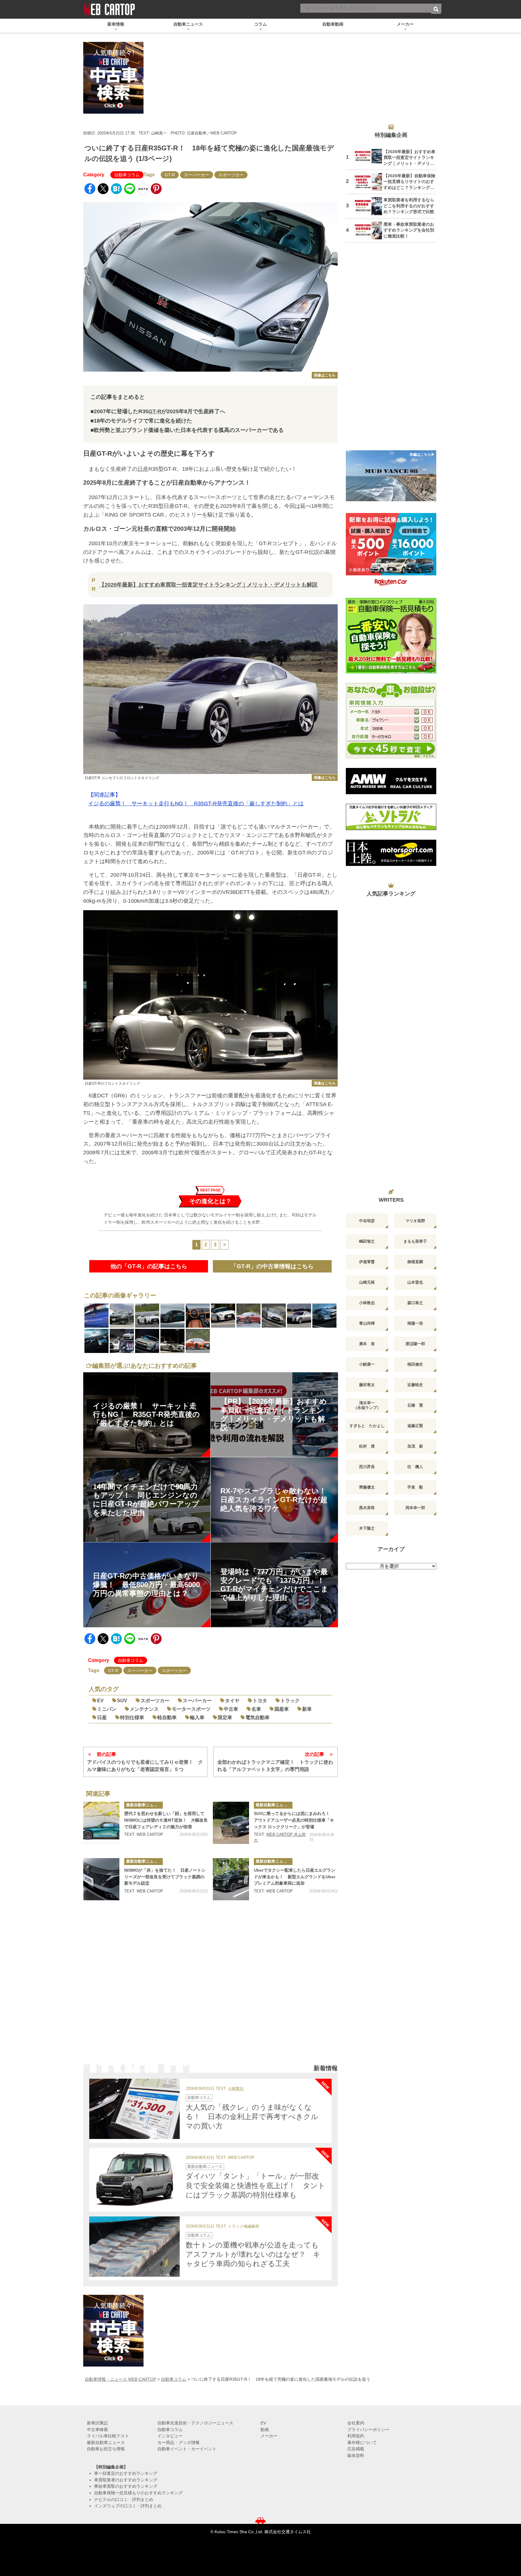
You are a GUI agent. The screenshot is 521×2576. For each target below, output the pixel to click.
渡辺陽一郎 (415, 1344)
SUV (122, 1701)
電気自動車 (257, 1717)
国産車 (282, 1709)
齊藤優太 (367, 1487)
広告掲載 (356, 2449)
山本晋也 (415, 1282)
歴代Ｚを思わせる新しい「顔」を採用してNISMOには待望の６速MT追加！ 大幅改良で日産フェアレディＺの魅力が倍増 (166, 1820)
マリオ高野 (415, 1221)
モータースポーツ (191, 1709)
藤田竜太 (367, 1385)
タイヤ (232, 1701)
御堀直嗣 (415, 1262)
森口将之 (415, 1303)
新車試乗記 (97, 2423)
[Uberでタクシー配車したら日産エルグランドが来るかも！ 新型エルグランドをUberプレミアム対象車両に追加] (231, 1879)
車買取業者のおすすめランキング (126, 2480)
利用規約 (356, 2436)
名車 (256, 1709)
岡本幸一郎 (415, 1508)
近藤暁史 (415, 1385)
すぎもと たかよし (367, 1426)
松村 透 (367, 1446)
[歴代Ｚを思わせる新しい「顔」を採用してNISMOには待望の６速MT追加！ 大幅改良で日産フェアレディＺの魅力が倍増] (101, 1823)
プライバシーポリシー (368, 2430)
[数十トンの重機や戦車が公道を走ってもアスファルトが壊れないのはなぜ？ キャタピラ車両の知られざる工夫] (134, 2247)
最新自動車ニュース (144, 1805)
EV (100, 1701)
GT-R (170, 175)
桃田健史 (415, 1364)
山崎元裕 (367, 1282)
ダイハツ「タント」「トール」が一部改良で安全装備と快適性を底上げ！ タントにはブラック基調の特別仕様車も (256, 2185)
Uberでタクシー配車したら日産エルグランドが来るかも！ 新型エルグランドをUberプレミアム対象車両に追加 (295, 1877)
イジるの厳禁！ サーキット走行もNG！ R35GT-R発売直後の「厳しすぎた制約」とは (196, 804)
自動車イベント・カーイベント (187, 2449)
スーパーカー (197, 175)
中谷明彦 (367, 1221)
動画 (265, 2430)
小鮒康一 (367, 1364)
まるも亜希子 (415, 1241)
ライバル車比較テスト (108, 2436)
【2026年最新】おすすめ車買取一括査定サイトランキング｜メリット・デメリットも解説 (208, 585)
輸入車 (197, 1717)
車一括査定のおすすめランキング (126, 2473)
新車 (307, 1709)
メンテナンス (144, 1709)
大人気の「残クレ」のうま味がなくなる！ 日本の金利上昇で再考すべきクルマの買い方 (252, 2117)
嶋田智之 (367, 1241)
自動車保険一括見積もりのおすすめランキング (138, 2493)
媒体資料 (356, 2455)
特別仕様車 (132, 1717)
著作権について (362, 2442)
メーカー (269, 2436)
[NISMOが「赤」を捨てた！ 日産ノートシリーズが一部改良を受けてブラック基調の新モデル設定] (101, 1879)
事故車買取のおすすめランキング (126, 2486)
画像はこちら (325, 375)
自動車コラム (127, 175)
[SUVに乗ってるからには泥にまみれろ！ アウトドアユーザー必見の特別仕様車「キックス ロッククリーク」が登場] (231, 1823)
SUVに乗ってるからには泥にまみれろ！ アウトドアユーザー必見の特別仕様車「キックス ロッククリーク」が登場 (294, 1820)
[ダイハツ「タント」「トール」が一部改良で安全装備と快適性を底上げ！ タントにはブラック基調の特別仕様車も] (134, 2178)
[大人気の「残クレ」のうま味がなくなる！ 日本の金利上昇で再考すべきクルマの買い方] (134, 2109)
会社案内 (356, 2423)
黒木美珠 (367, 1508)
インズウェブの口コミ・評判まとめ (128, 2506)
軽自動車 (167, 1717)
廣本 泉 (367, 1344)
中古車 (231, 1709)
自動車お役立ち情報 (106, 2449)
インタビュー (170, 2436)
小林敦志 (236, 2089)
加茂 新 (415, 1446)
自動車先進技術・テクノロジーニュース (195, 2423)
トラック (290, 1701)
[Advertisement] (210, 1987)
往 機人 (415, 1467)
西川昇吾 (367, 1467)
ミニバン (107, 1709)
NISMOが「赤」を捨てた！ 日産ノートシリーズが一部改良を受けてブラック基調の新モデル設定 (165, 1877)
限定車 (225, 1717)
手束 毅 (415, 1487)
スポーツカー (231, 175)
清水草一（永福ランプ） (367, 1405)
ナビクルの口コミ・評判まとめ (124, 2499)
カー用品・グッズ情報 (178, 2442)
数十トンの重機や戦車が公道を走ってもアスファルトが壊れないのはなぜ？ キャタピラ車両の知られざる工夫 (253, 2254)
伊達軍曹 (367, 1262)
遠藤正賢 (415, 1426)
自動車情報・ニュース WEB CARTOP (120, 2379)
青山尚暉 (367, 1323)
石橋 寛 (415, 1405)
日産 (143, 469)
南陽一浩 (415, 1323)
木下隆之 (367, 1528)
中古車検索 (97, 2430)
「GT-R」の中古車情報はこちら (272, 1266)
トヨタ (260, 1701)
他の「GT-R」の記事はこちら (149, 1266)
